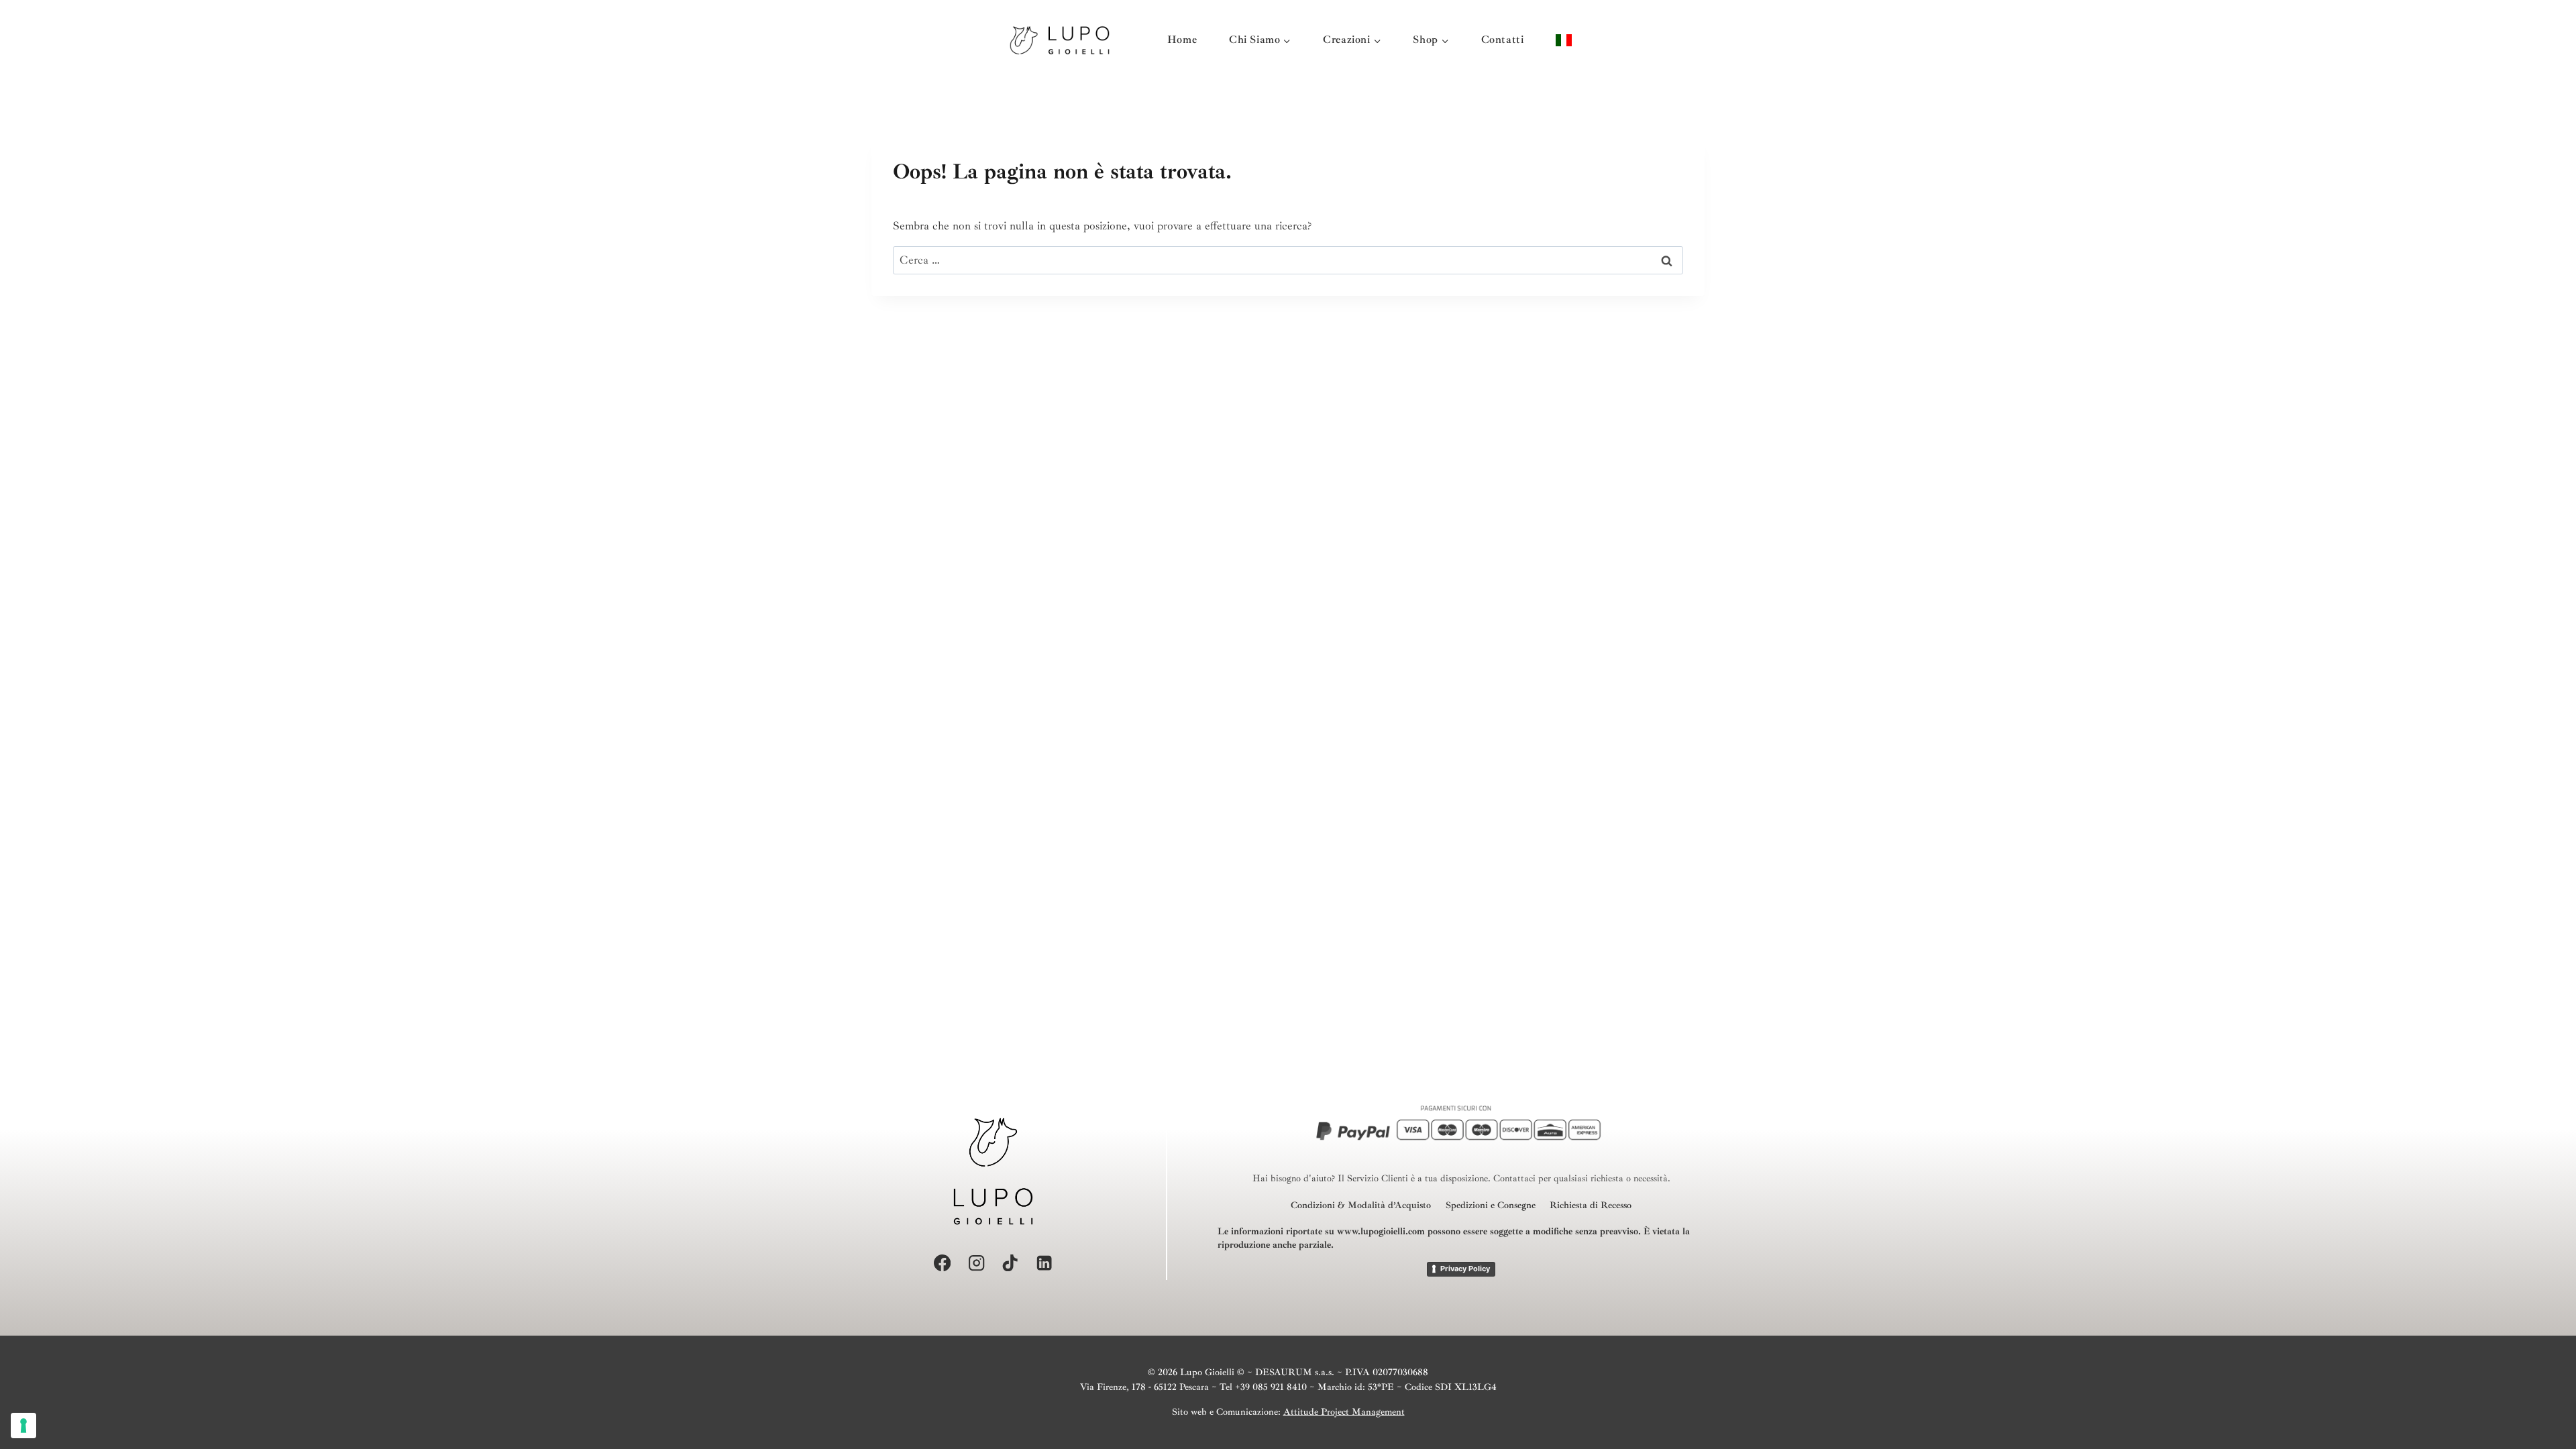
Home (1182, 40)
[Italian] (1564, 40)
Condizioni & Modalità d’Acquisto (1361, 1205)
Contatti (1503, 40)
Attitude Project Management (1344, 1412)
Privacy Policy (1465, 1269)
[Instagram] (976, 1263)
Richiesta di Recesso (1591, 1205)
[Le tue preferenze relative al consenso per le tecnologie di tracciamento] (23, 1426)
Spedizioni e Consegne (1491, 1205)
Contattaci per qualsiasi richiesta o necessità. (1582, 1178)
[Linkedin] (1044, 1263)
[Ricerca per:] (1288, 260)
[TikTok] (1011, 1263)
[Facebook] (942, 1263)
